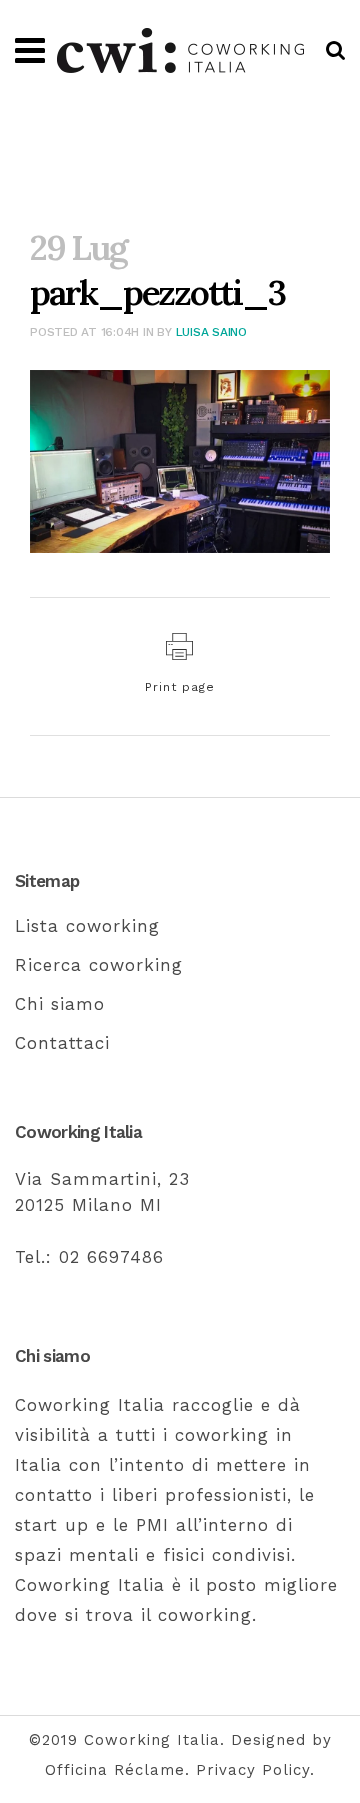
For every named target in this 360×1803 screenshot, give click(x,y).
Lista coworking (87, 926)
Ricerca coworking (99, 965)
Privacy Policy (253, 1770)
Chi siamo (60, 1004)
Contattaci (62, 1043)
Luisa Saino (211, 332)
